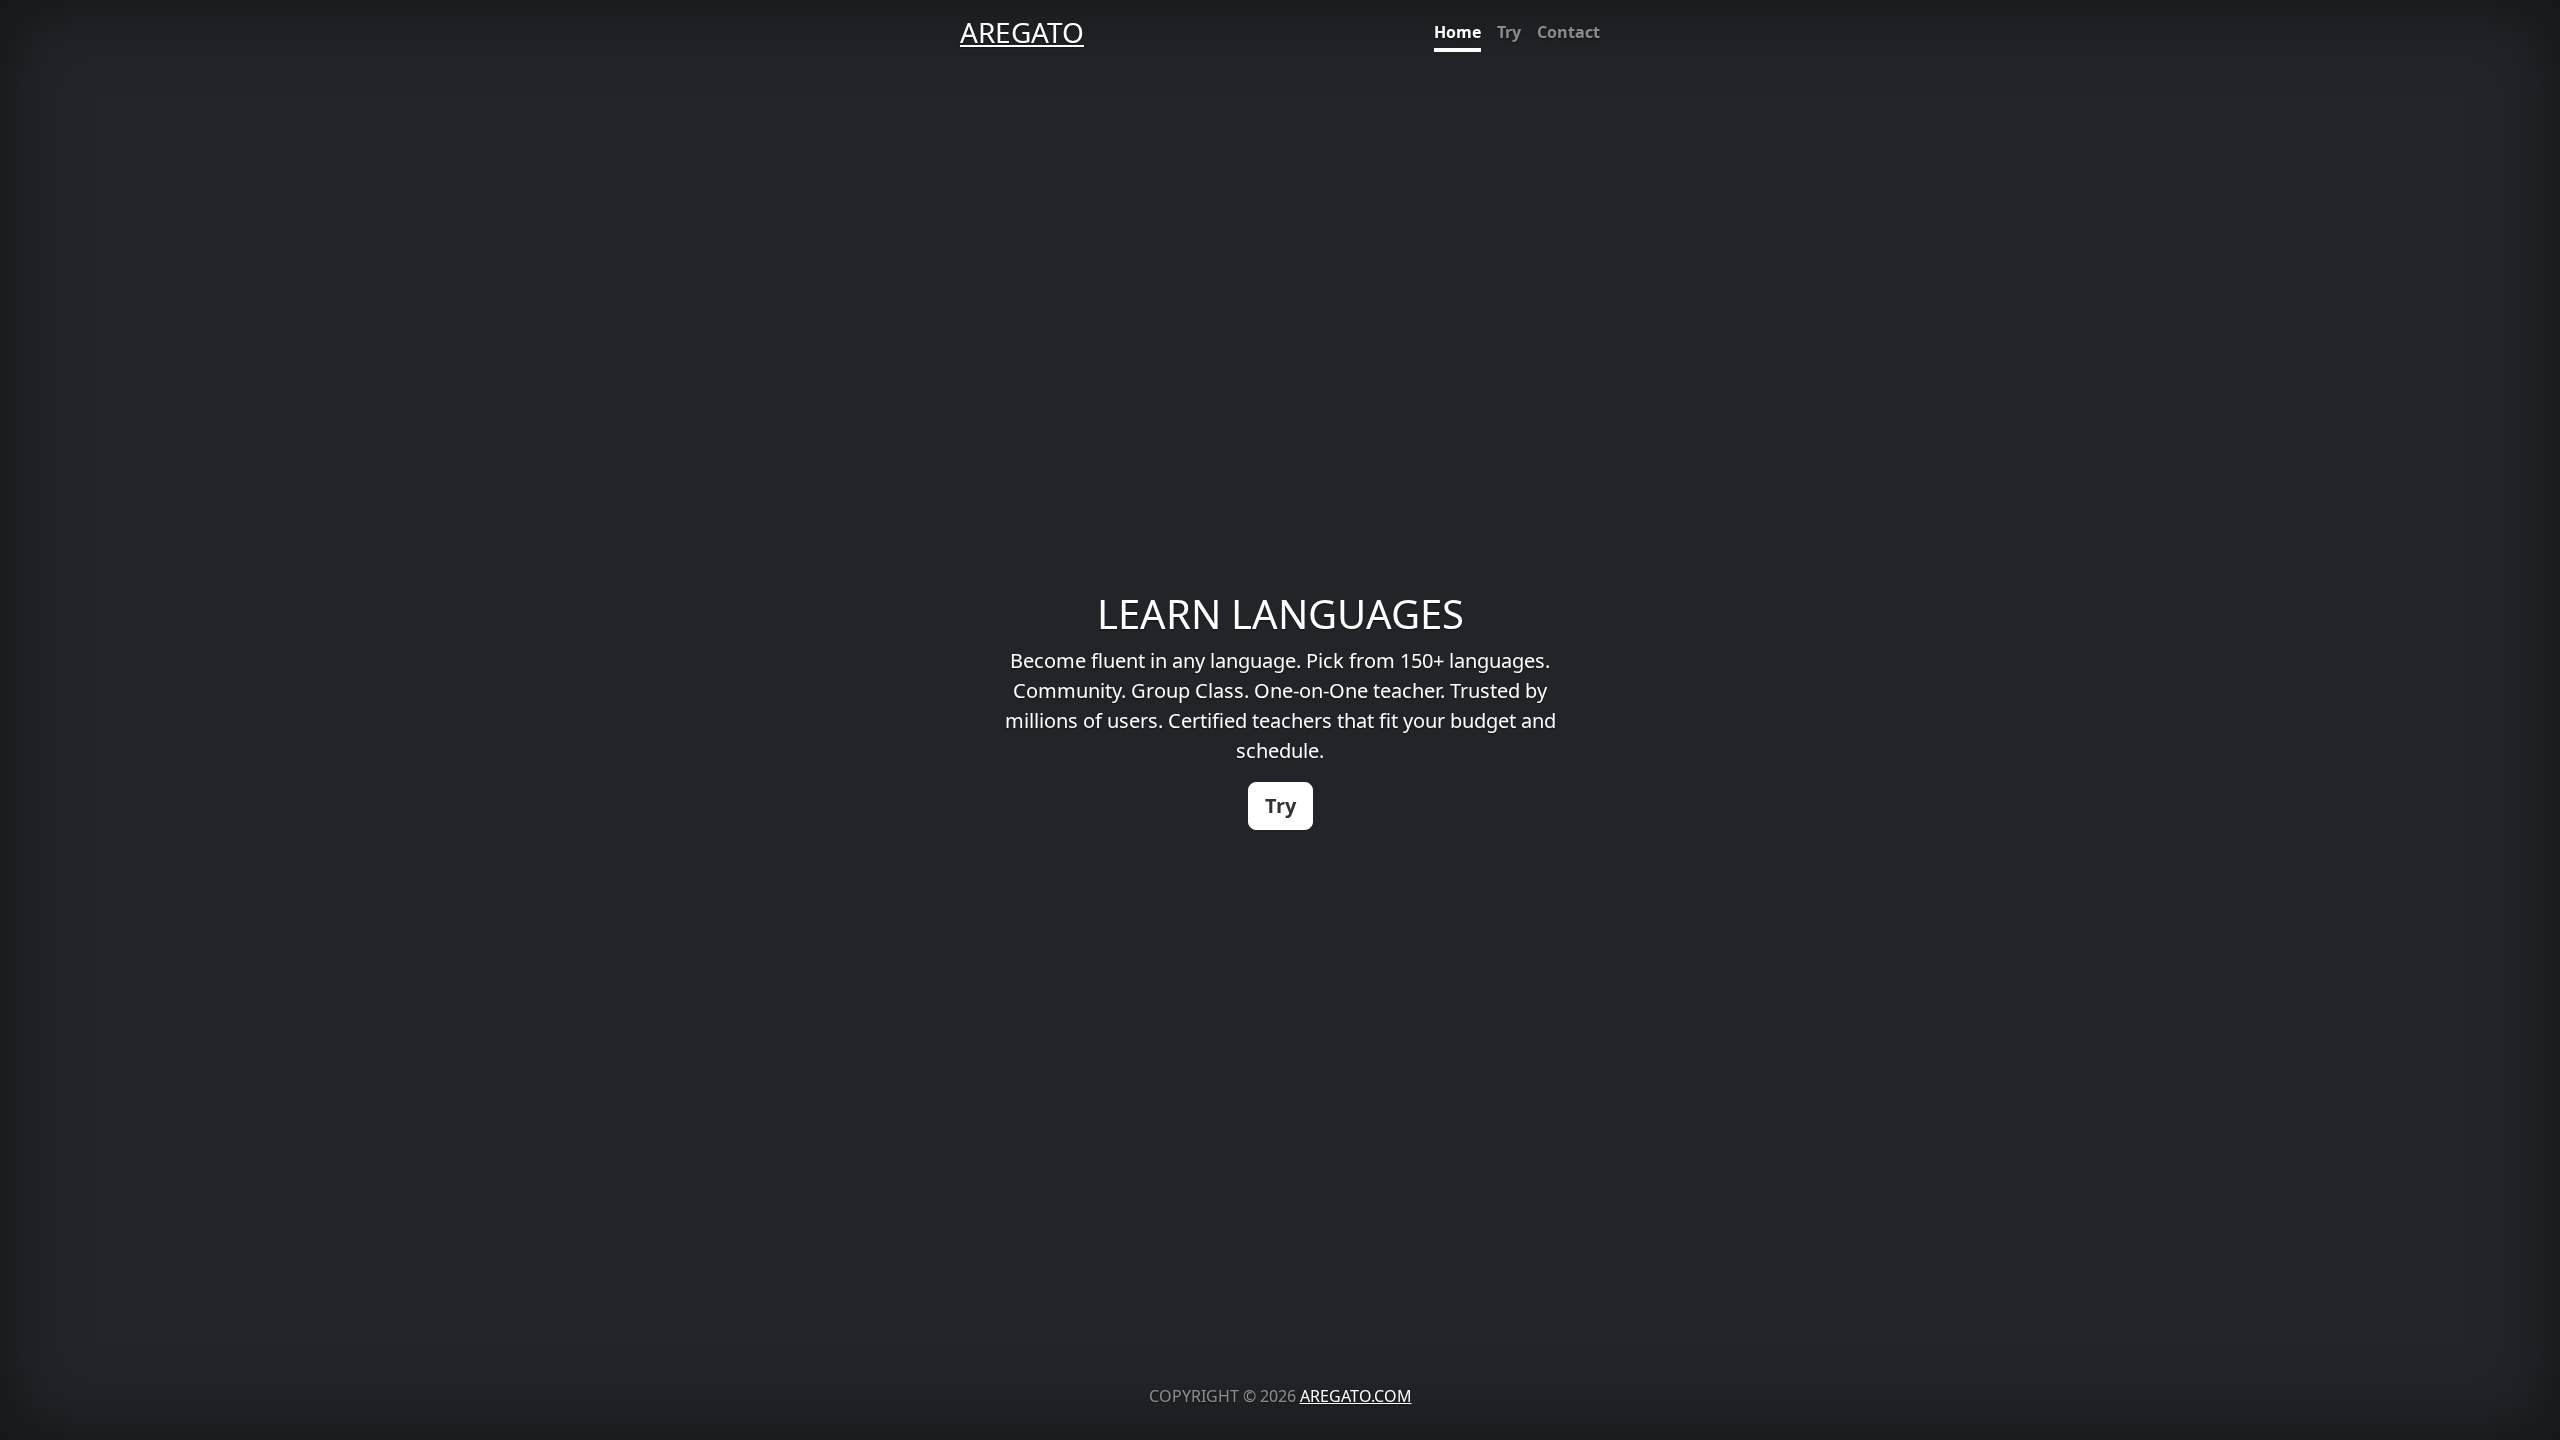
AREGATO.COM (1356, 1396)
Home (1457, 32)
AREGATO (1022, 32)
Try (1509, 32)
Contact (1568, 32)
